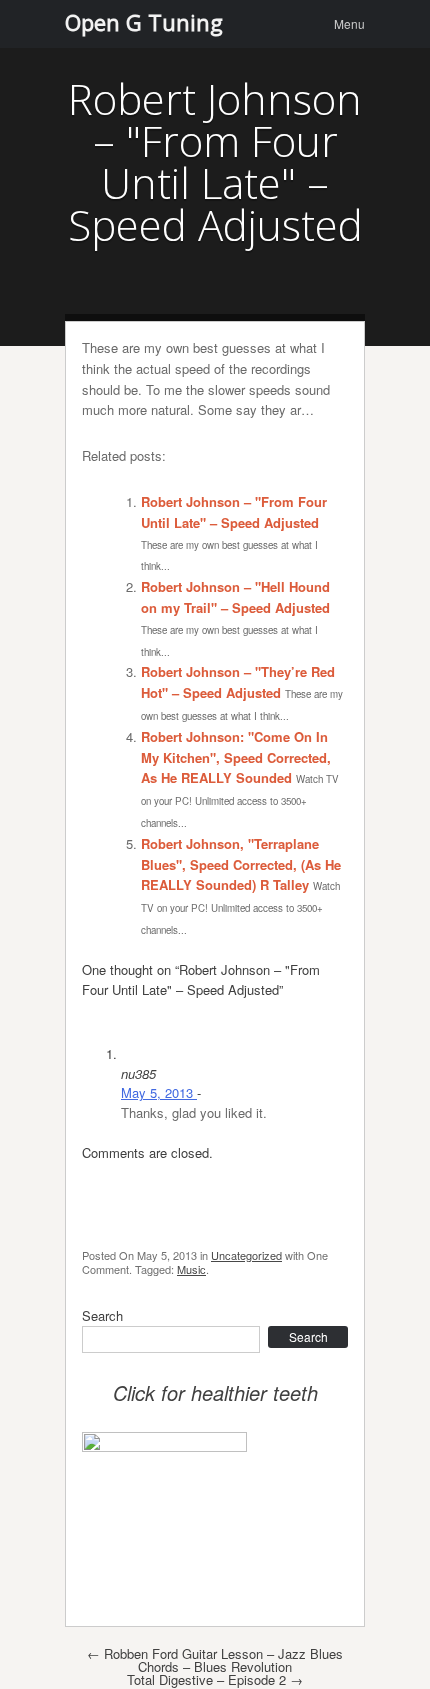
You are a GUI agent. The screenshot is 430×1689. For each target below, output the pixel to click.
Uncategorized (246, 1255)
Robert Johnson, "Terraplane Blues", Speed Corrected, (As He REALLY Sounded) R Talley (241, 864)
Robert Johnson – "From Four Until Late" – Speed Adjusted (234, 512)
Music (191, 1269)
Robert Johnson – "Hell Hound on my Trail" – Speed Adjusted (235, 597)
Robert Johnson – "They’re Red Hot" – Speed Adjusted (238, 682)
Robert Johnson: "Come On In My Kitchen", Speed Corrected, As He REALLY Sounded (236, 757)
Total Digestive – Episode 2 (215, 1679)
